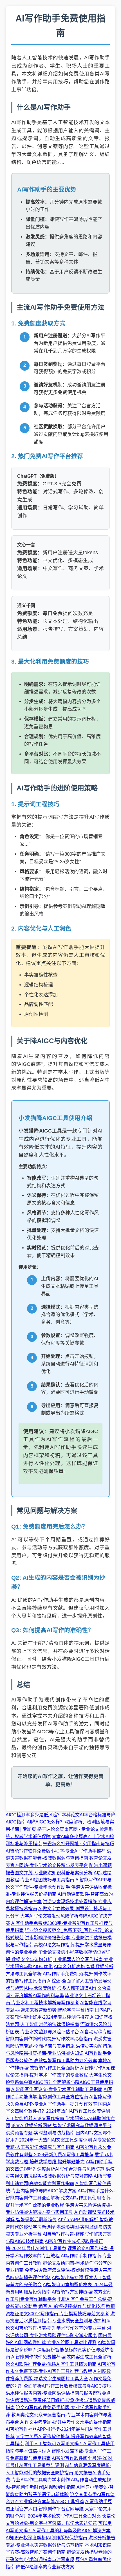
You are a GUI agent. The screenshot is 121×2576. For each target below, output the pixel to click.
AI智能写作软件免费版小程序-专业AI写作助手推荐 (56, 1851)
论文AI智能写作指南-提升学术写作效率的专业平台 (56, 2328)
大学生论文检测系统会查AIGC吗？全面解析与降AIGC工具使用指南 (59, 2082)
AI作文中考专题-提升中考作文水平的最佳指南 (66, 2422)
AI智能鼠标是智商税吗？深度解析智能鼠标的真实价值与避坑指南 (60, 2350)
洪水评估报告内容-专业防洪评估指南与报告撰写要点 (58, 2393)
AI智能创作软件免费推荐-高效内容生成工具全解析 (61, 2357)
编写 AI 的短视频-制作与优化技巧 (71, 2306)
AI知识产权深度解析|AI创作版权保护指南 (46, 2538)
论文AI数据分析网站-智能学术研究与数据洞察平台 (61, 2126)
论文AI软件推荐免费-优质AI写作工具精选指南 (51, 2364)
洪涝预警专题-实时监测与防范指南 (40, 2133)
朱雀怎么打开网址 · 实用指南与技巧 (78, 1844)
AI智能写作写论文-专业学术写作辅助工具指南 (57, 2089)
